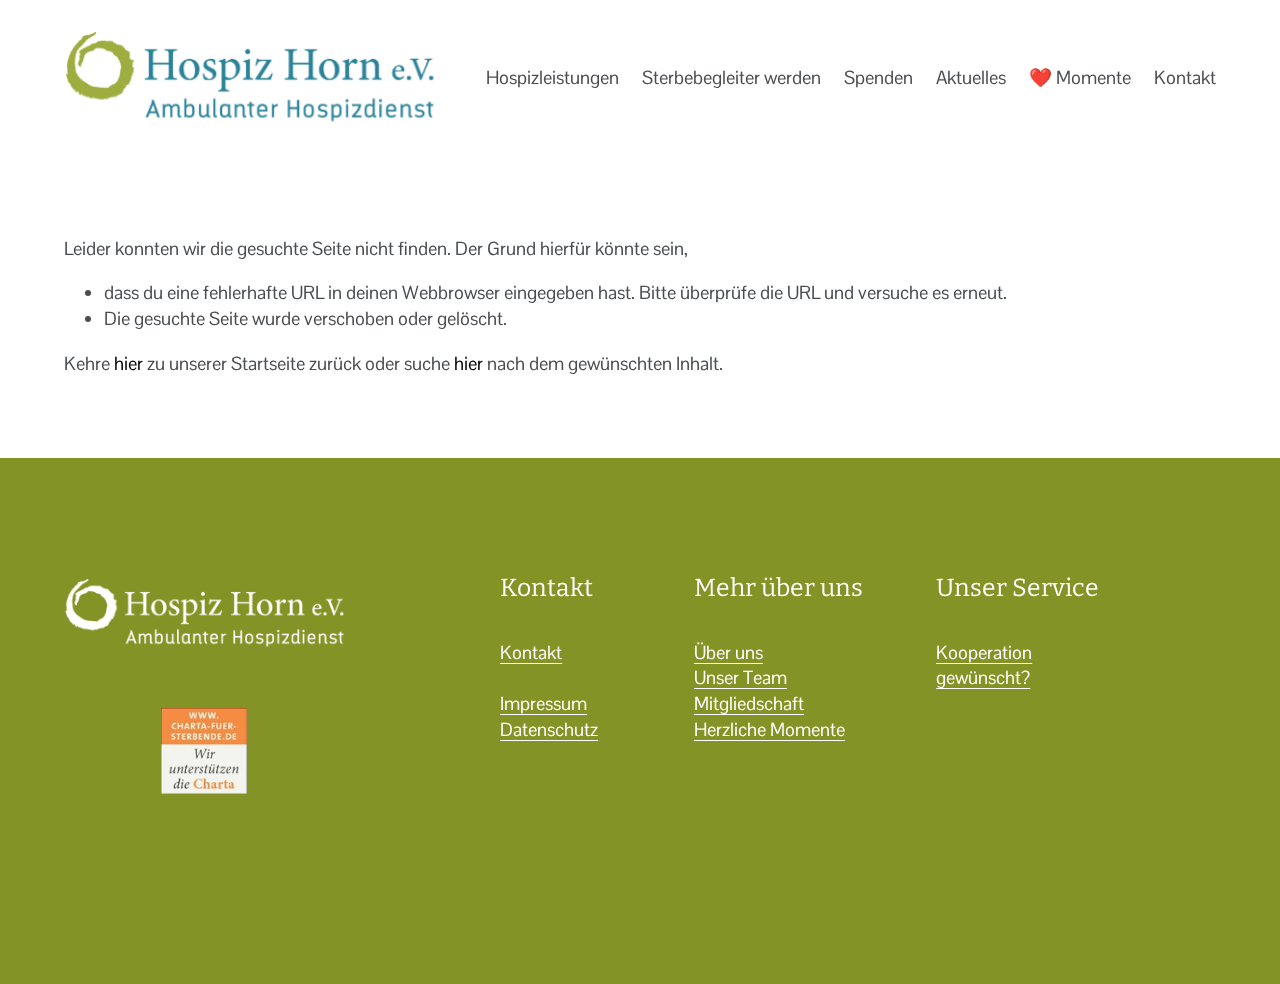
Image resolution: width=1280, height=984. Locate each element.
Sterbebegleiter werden (731, 77)
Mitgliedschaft (749, 703)
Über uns (728, 652)
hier (128, 363)
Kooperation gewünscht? (984, 665)
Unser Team (740, 677)
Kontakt (1185, 77)
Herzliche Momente (769, 729)
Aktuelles (971, 77)
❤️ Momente (1080, 77)
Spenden (878, 77)
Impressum (543, 703)
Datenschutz (549, 729)
